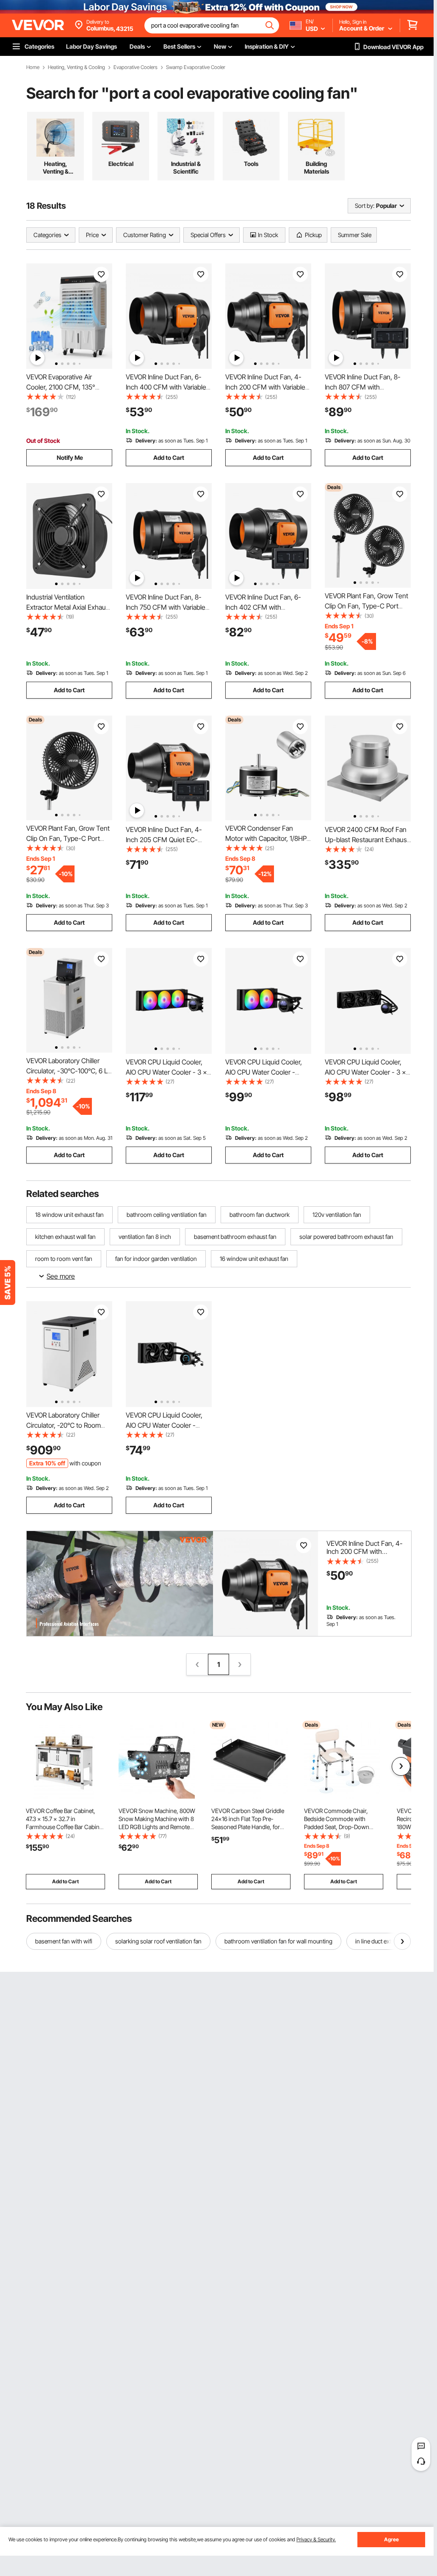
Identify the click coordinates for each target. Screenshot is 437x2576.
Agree (391, 2539)
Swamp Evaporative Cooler (196, 67)
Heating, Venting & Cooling (76, 67)
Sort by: (365, 206)
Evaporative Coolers (136, 67)
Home (33, 67)
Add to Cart (169, 457)
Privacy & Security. (316, 2539)
